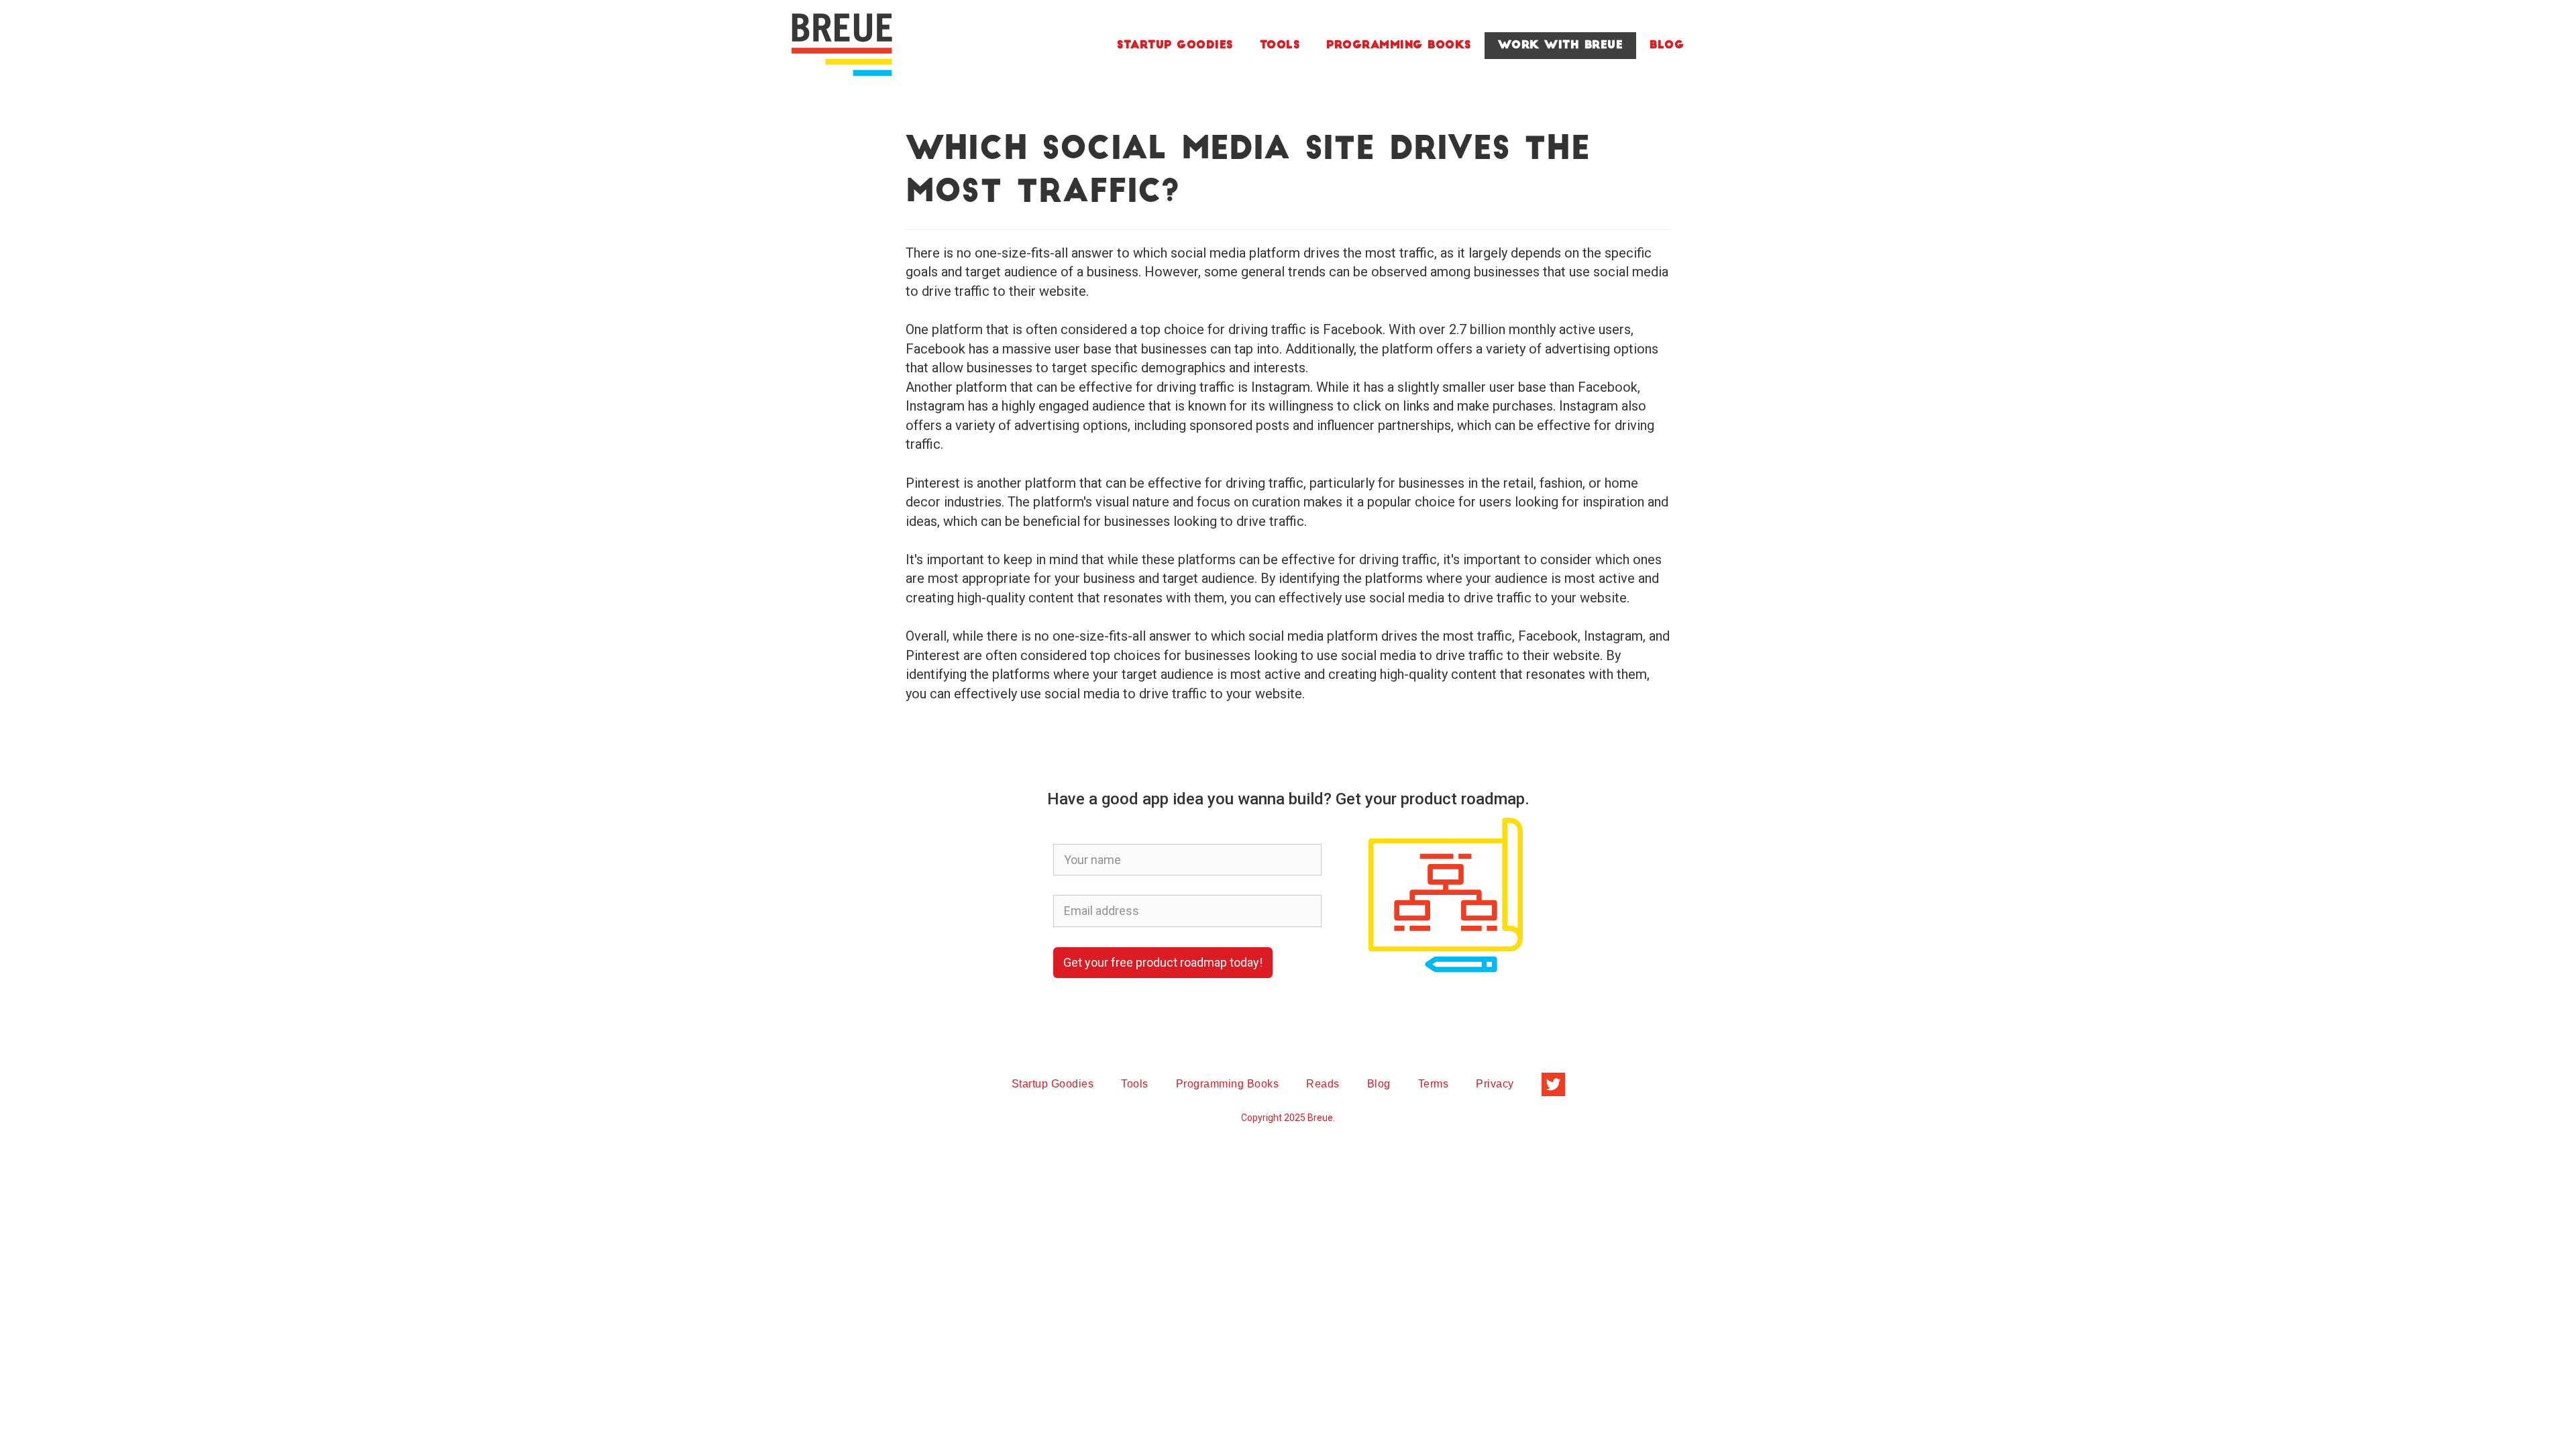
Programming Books (1399, 46)
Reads (1323, 1084)
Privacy (1495, 1084)
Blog (1667, 46)
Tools (1280, 46)
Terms (1434, 1084)
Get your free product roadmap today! (1163, 962)
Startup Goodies (1175, 46)
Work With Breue (1561, 46)
